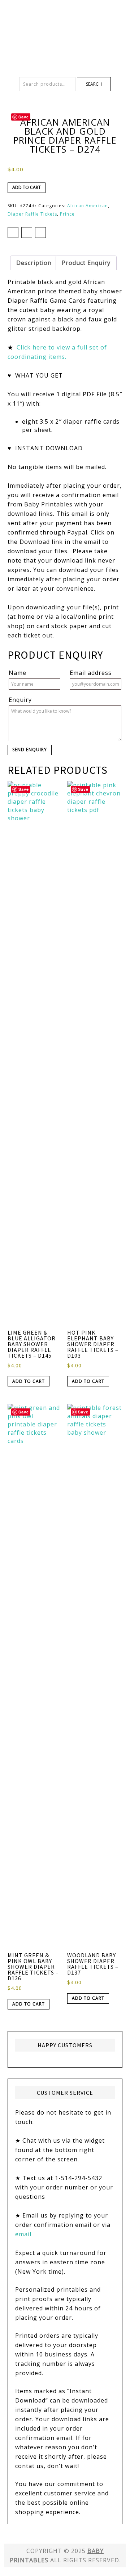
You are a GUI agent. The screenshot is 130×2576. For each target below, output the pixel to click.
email (23, 2234)
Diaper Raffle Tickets (32, 214)
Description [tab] (34, 263)
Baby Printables (65, 25)
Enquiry (20, 700)
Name (18, 673)
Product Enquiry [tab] (86, 263)
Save (24, 117)
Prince (67, 214)
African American (88, 206)
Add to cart (27, 187)
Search (94, 84)
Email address (91, 673)
